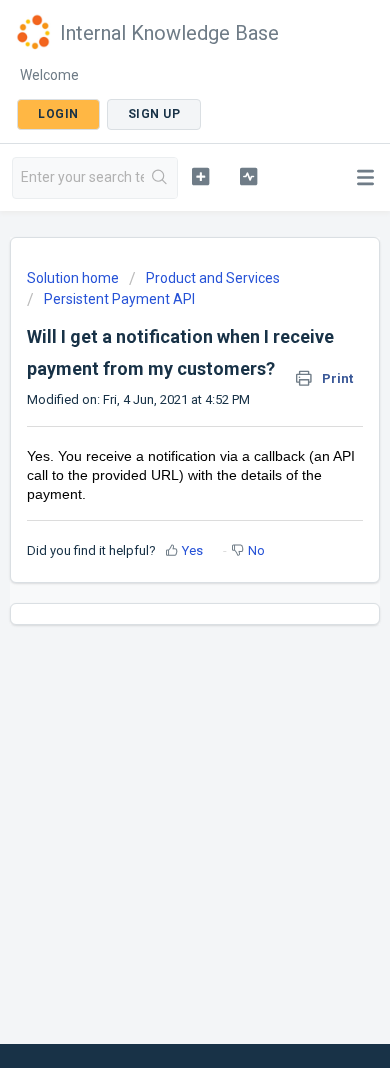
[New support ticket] (200, 176)
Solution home (74, 278)
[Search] (160, 178)
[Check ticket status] (248, 176)
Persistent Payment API (119, 299)
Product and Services (213, 278)
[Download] (158, 520)
